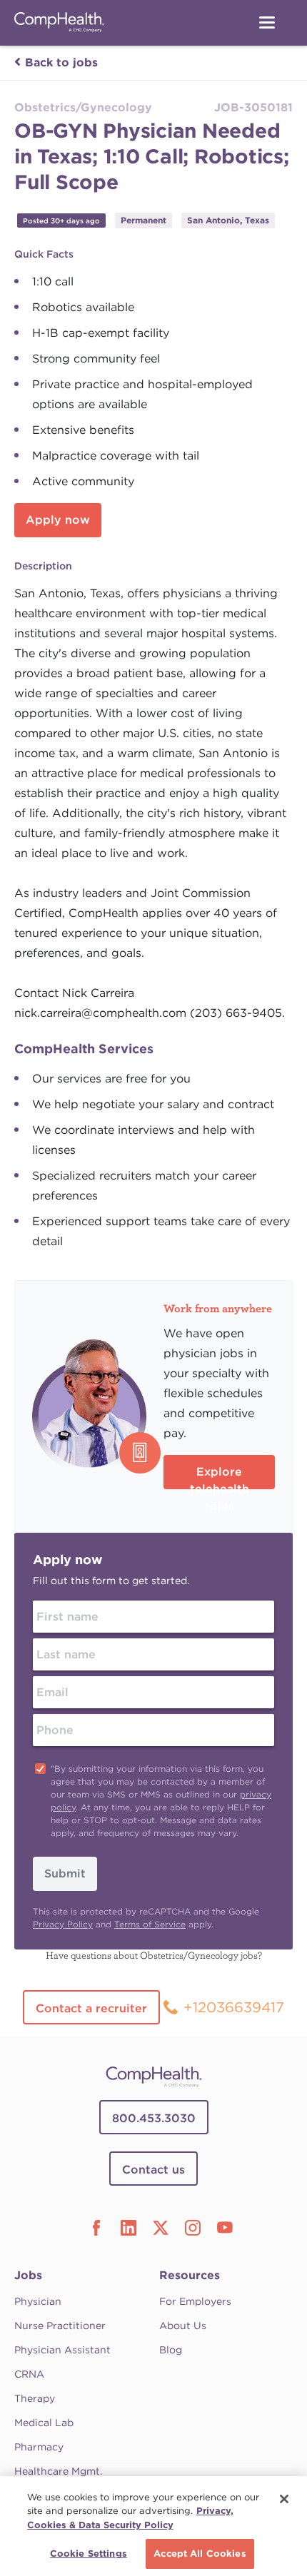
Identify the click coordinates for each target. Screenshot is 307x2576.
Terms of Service (150, 1924)
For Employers (195, 2301)
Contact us (153, 2170)
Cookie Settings (89, 2554)
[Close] (284, 2499)
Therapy (35, 2398)
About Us (183, 2326)
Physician (38, 2301)
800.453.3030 (154, 2118)
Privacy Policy (63, 1924)
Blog (171, 2350)
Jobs (28, 2275)
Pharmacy (39, 2447)
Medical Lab (44, 2423)
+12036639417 (234, 2007)
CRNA (29, 2374)
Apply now (58, 520)
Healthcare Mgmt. (58, 2471)
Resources (190, 2275)
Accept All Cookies (200, 2554)
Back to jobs (61, 62)
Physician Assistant (62, 2350)
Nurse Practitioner (60, 2326)
